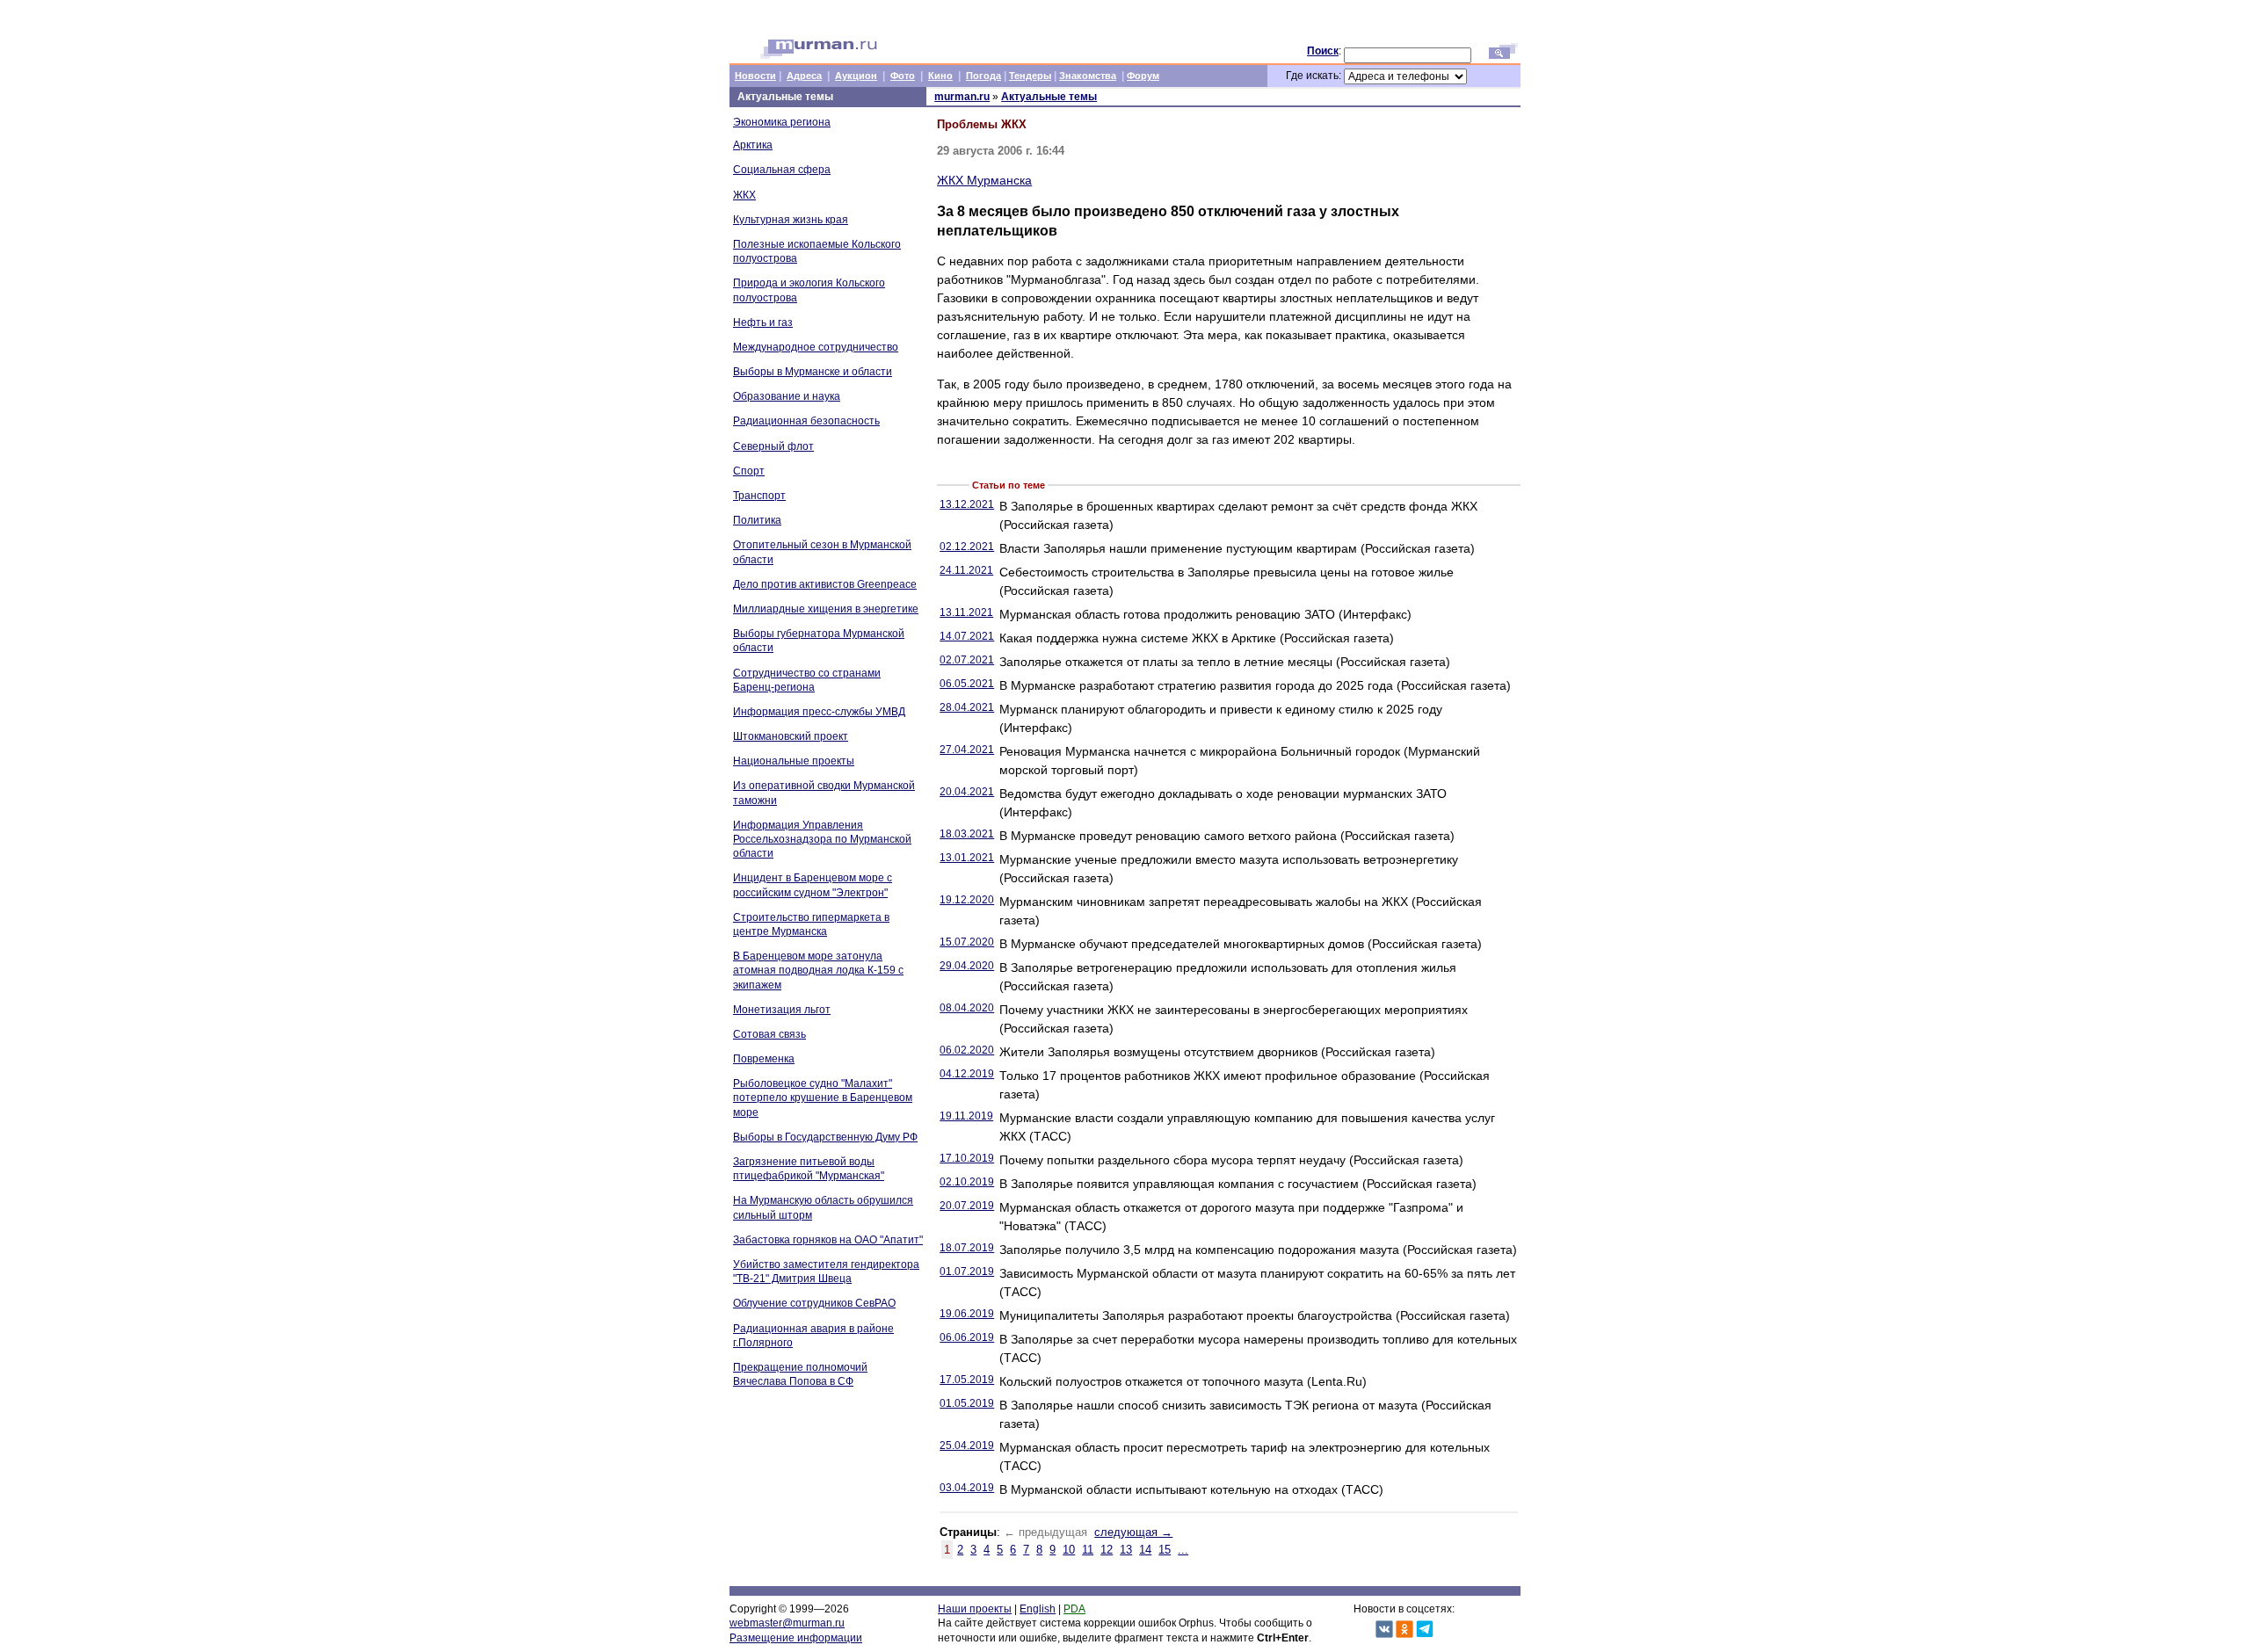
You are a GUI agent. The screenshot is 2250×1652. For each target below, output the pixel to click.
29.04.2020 (967, 966)
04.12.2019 (967, 1074)
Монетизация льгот (782, 1010)
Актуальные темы (1049, 97)
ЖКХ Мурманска (984, 180)
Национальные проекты (794, 761)
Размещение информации (796, 1638)
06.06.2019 (967, 1337)
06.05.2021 (967, 684)
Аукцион (856, 76)
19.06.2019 (967, 1314)
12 (1107, 1550)
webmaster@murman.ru (787, 1623)
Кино (940, 76)
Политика (757, 520)
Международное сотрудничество (816, 347)
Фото (903, 76)
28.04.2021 (967, 707)
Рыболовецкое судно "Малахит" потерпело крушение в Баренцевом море (823, 1098)
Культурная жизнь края (791, 220)
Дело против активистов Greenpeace (825, 584)
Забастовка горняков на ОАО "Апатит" (828, 1240)
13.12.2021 (967, 504)
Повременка (764, 1059)
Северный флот (773, 446)
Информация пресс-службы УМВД (819, 712)
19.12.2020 (967, 900)
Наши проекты (975, 1609)
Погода (983, 76)
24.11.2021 (966, 570)
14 (1145, 1550)
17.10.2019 (967, 1158)
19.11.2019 (966, 1116)
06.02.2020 (967, 1050)
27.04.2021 (967, 750)
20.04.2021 (967, 792)
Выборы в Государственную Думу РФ (825, 1137)
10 (1069, 1550)
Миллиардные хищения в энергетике (826, 609)
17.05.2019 (967, 1380)
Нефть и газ (763, 322)
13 (1126, 1550)
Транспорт (759, 496)
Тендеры (1030, 76)
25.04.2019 (967, 1445)
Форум (1143, 76)
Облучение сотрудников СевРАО (814, 1303)
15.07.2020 (967, 942)
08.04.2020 (967, 1008)
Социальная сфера (782, 170)
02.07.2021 (967, 660)
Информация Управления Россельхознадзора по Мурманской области (822, 839)
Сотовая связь (769, 1034)
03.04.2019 (967, 1488)
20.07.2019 (967, 1206)
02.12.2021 (967, 547)
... (1183, 1550)
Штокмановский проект (791, 736)
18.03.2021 (967, 834)
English (1038, 1609)
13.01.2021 (967, 858)
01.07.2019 (967, 1272)
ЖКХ (744, 195)
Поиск (1323, 51)
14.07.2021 (967, 636)
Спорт (749, 471)
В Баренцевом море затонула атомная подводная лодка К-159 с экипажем (818, 970)
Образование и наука (787, 396)
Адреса (804, 76)
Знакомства (1088, 76)
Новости (755, 76)
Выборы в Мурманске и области (813, 372)
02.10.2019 (967, 1182)
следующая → (1133, 1532)
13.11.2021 (966, 612)
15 (1165, 1550)
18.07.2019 (967, 1248)
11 (1088, 1550)
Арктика (753, 145)
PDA (1074, 1609)
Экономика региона (782, 122)
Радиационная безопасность (806, 421)
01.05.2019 (967, 1403)
